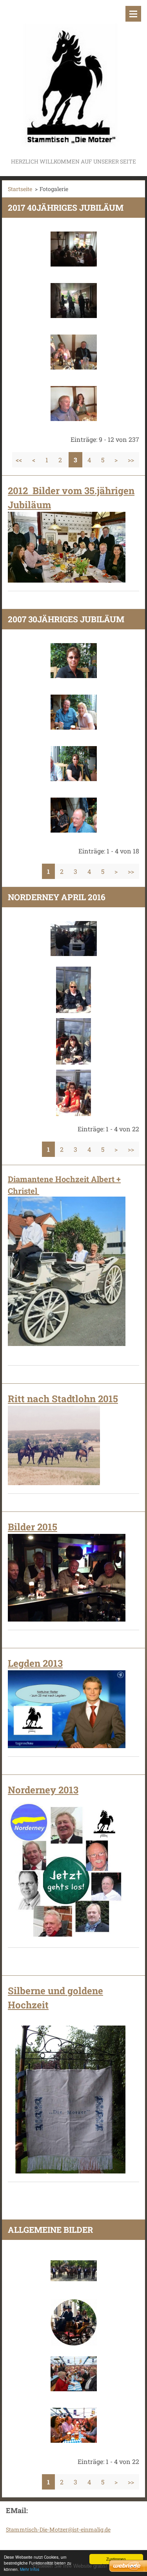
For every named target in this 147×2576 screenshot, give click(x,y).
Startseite (20, 189)
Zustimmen (116, 2559)
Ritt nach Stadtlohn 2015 (63, 1399)
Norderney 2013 (43, 1790)
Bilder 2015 (33, 1527)
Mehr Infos (30, 2569)
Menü (133, 14)
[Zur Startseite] (73, 78)
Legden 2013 (35, 1663)
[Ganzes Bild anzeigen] (74, 249)
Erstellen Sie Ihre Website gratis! (70, 2566)
